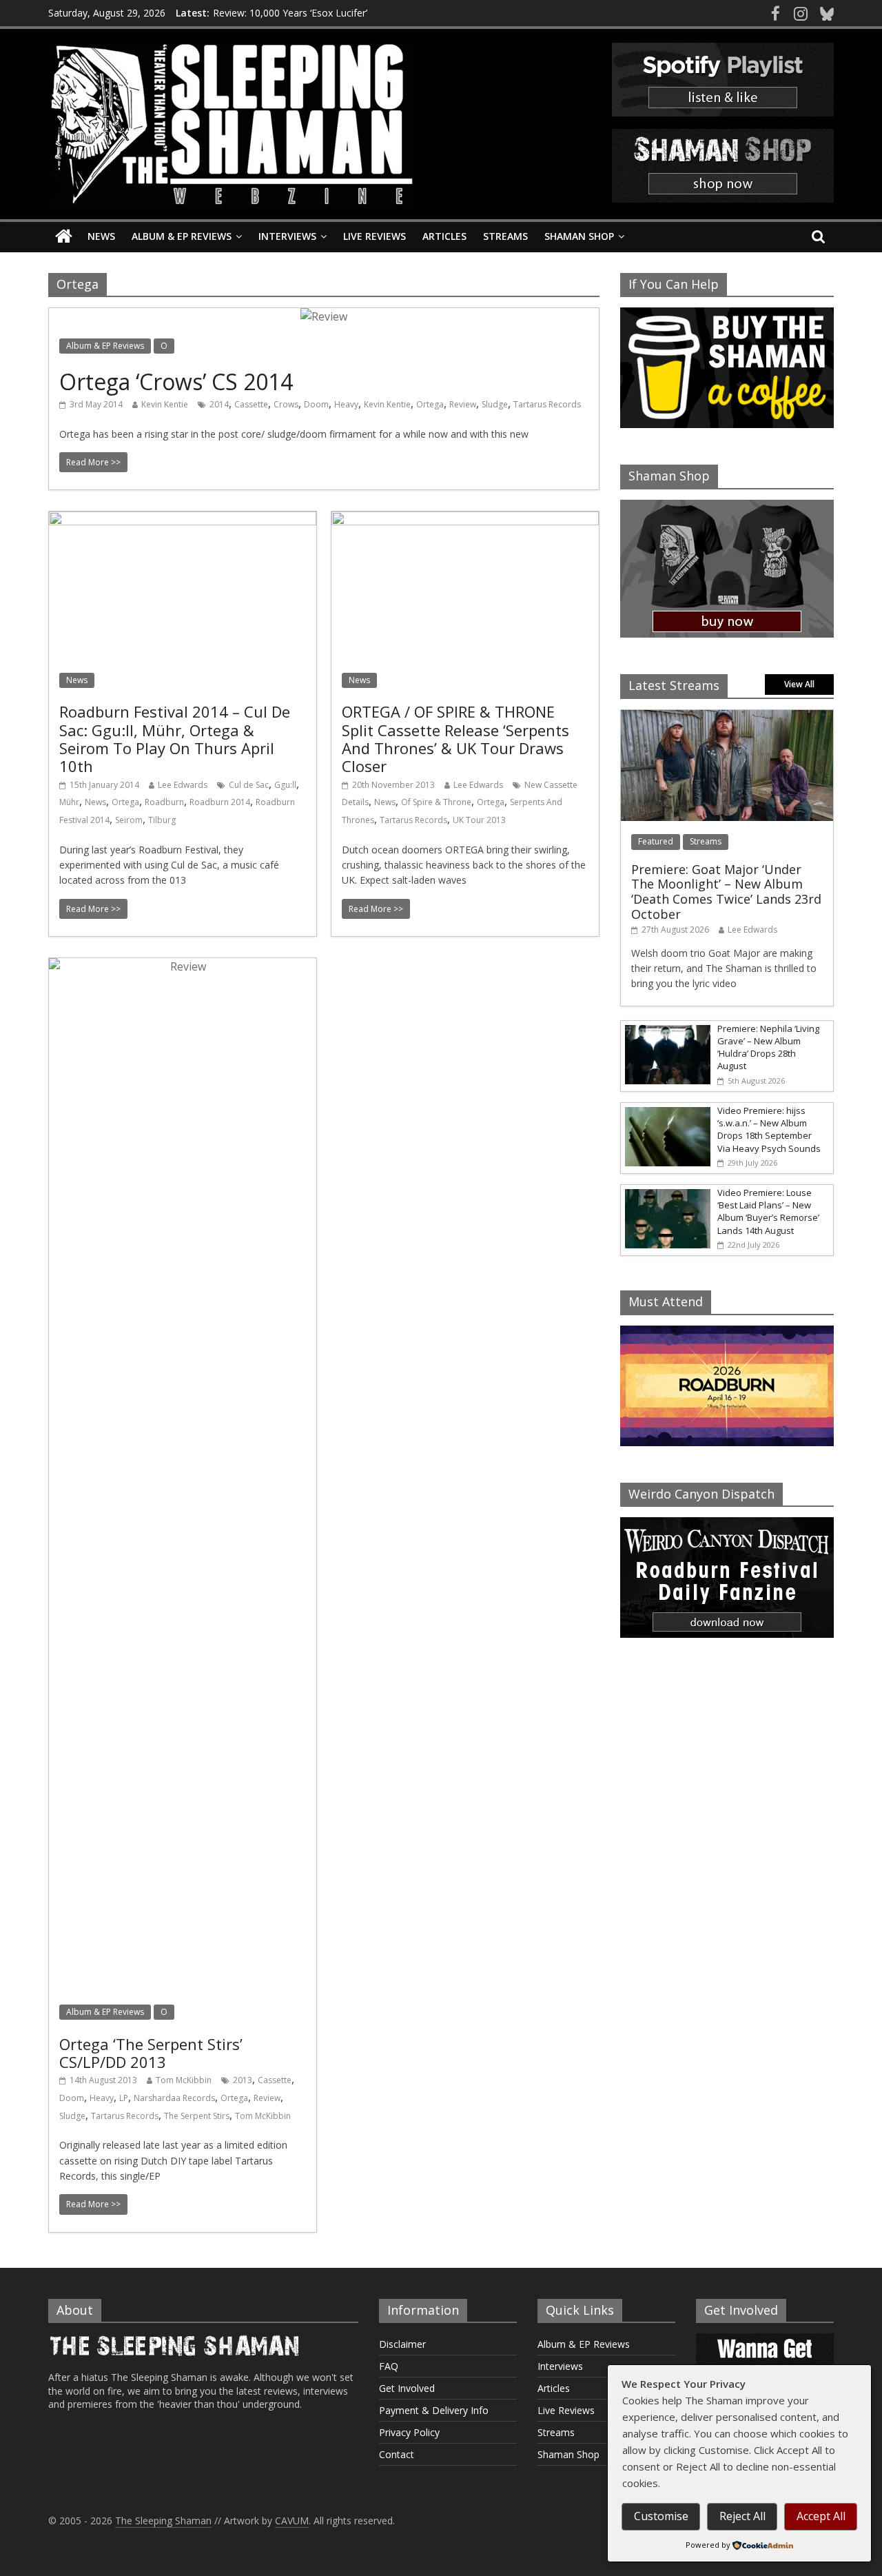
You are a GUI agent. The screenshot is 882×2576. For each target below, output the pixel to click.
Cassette (251, 404)
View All (799, 684)
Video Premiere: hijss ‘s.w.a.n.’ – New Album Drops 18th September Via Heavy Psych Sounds (769, 1129)
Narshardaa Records (174, 2098)
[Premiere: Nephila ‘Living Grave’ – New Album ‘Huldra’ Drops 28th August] (666, 1028)
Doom (316, 404)
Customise (661, 2516)
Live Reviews (375, 236)
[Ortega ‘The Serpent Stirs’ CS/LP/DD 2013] (183, 966)
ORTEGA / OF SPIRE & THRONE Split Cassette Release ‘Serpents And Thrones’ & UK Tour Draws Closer (455, 739)
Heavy (346, 404)
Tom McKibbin (184, 2080)
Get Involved (407, 2388)
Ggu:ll (285, 785)
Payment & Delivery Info (434, 2410)
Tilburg (162, 820)
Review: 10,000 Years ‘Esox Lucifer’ (290, 13)
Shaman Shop (579, 236)
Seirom (129, 820)
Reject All (742, 2516)
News (101, 236)
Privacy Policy (409, 2432)
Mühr (69, 802)
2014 (219, 404)
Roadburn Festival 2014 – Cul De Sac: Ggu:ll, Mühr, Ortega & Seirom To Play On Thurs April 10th (175, 739)
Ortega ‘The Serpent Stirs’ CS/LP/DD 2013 (151, 2053)
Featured (656, 841)
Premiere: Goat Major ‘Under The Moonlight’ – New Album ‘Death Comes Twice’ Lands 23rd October (726, 892)
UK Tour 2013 (479, 820)
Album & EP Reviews (182, 236)
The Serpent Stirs (197, 2116)
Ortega (430, 404)
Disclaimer (402, 2344)
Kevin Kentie (165, 404)
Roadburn (164, 802)
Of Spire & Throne (436, 802)
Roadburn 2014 (220, 802)
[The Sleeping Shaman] (64, 237)
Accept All (821, 2516)
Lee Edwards (183, 785)
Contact (397, 2454)
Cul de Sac (249, 785)
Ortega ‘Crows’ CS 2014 (176, 382)
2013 (243, 2080)
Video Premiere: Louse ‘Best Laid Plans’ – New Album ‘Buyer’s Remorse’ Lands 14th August (768, 1211)
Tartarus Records (547, 404)
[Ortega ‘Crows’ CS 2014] (324, 316)
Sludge (495, 404)
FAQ (389, 2366)
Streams (505, 236)
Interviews (287, 236)
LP (124, 2098)
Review (463, 404)
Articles (444, 236)
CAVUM (292, 2521)
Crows (286, 404)
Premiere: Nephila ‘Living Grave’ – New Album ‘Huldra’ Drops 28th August (768, 1047)
